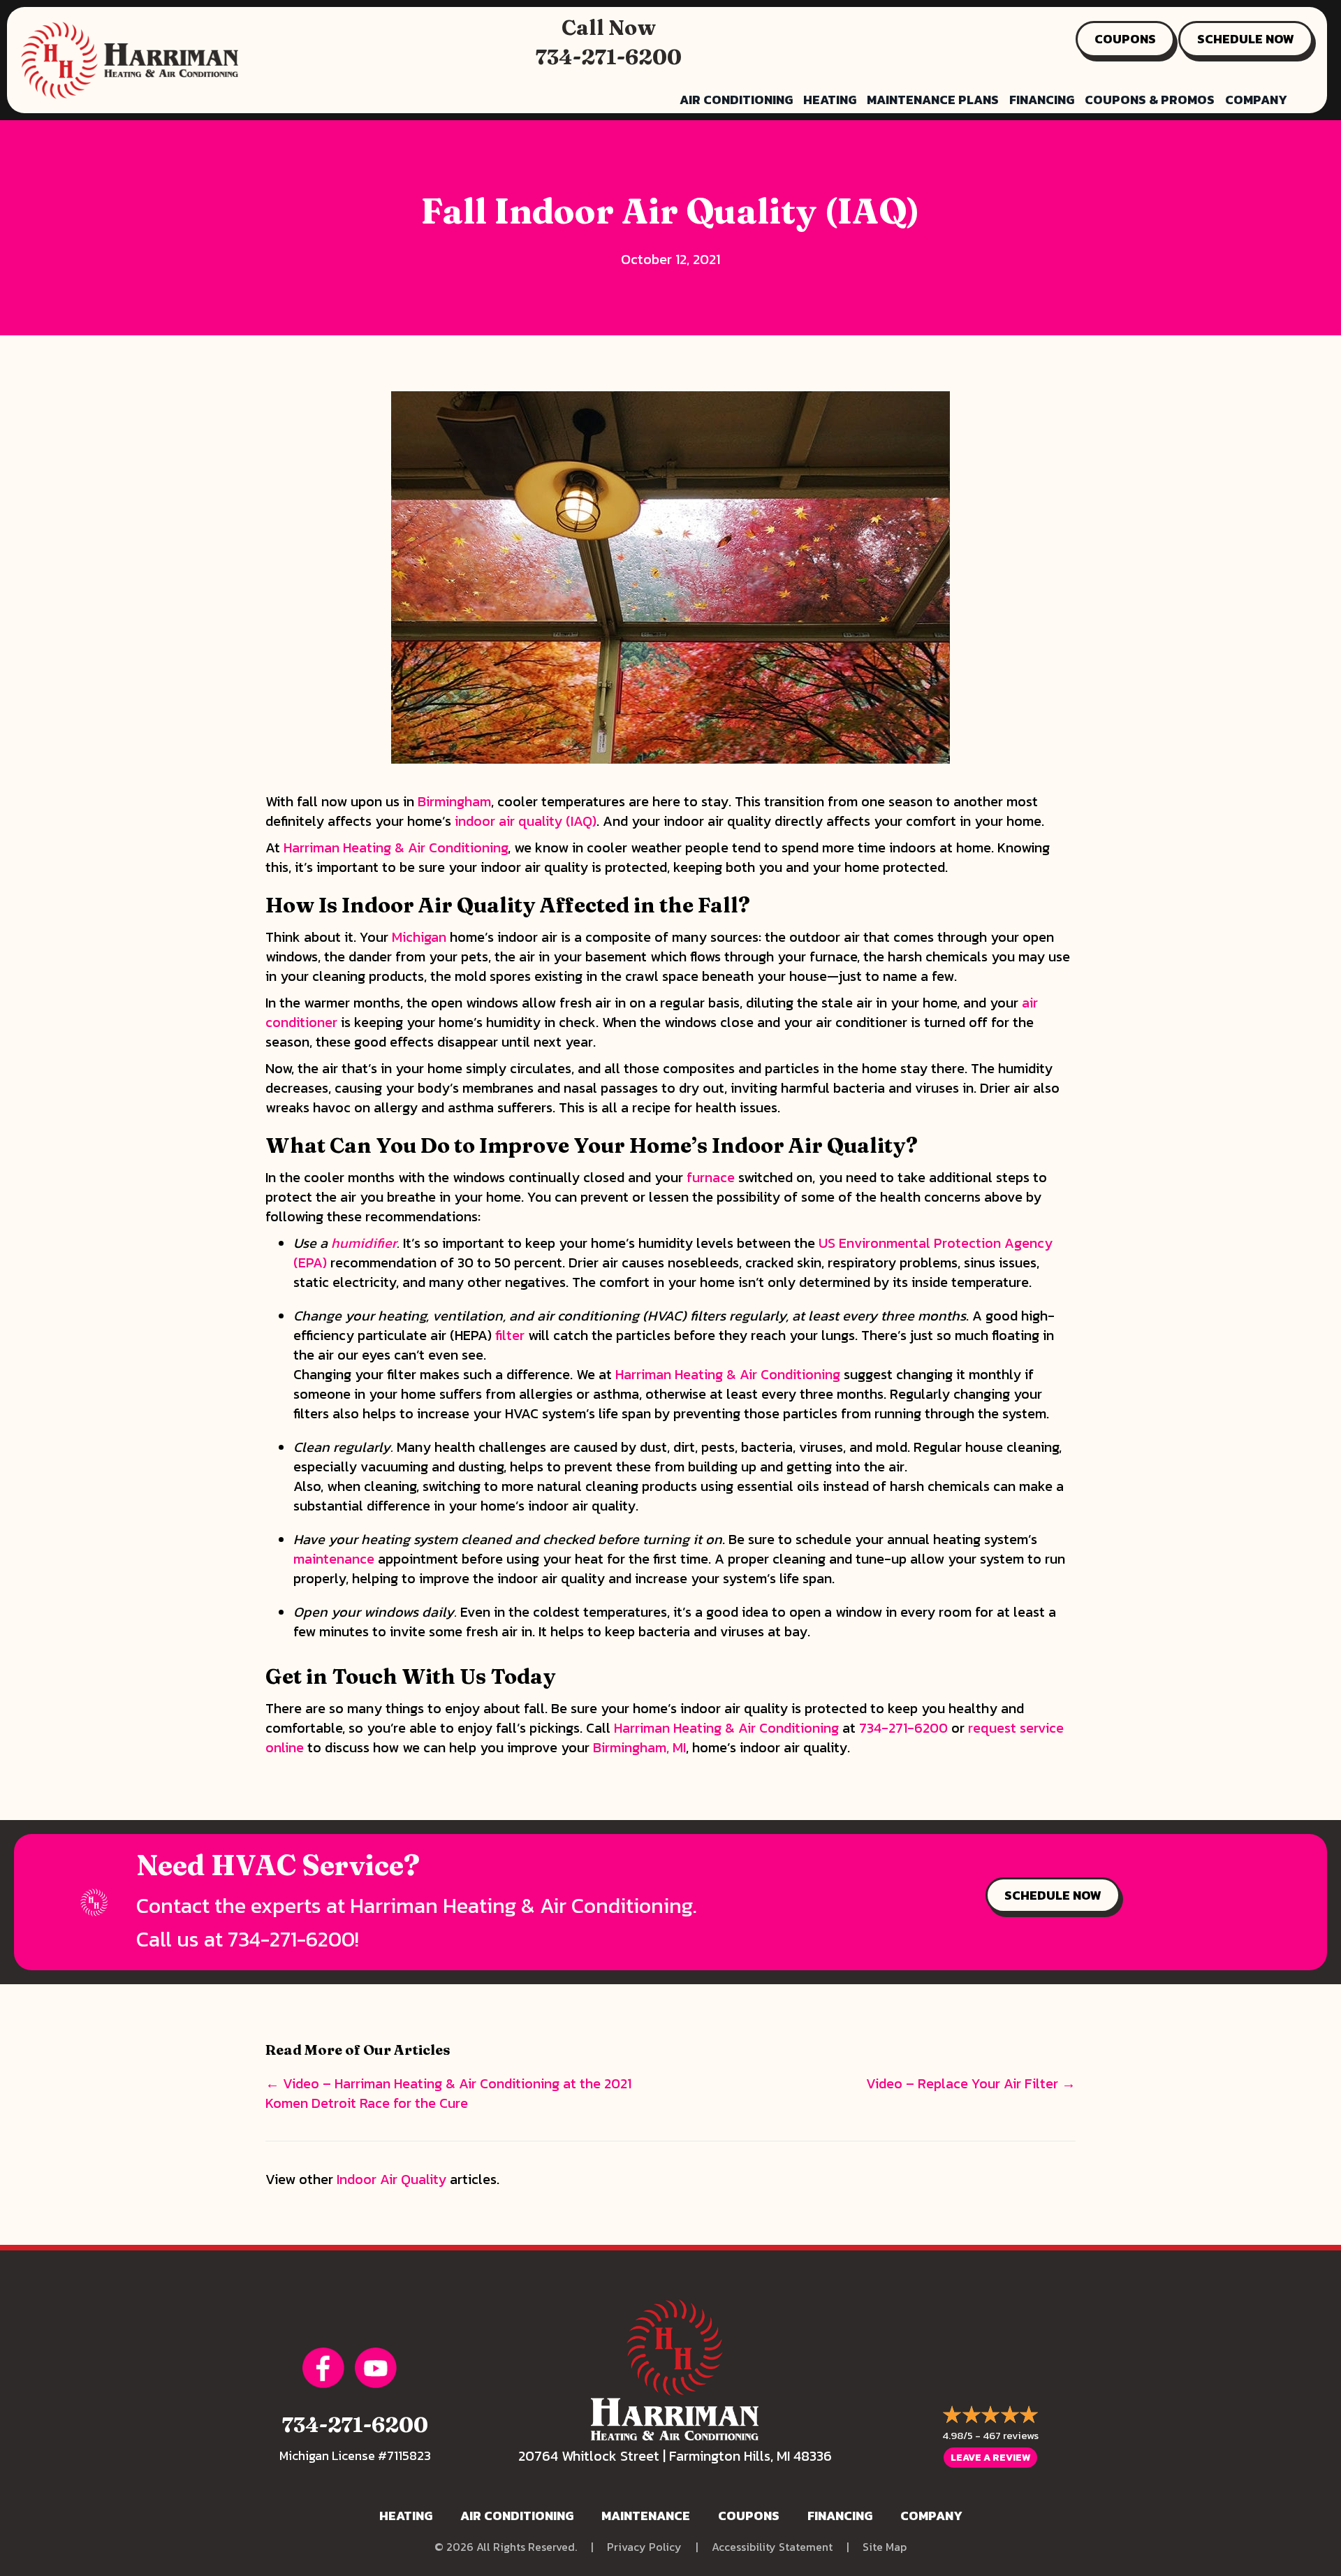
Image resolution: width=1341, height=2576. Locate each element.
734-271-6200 (609, 57)
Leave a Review (990, 2458)
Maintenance (646, 2516)
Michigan (419, 937)
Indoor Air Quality (391, 2179)
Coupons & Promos (1150, 100)
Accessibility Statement (772, 2547)
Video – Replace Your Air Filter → (971, 2083)
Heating (830, 100)
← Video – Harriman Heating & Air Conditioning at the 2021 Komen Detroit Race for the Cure (448, 2093)
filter (510, 1335)
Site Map (885, 2547)
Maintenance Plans (933, 100)
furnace (711, 1177)
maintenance (334, 1559)
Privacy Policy (644, 2547)
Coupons (749, 2516)
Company (1256, 100)
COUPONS (1125, 39)
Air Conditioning (736, 100)
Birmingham (454, 801)
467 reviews (1011, 2435)
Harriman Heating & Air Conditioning (396, 847)
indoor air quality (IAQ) (526, 821)
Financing (1042, 100)
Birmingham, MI (639, 1747)
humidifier (364, 1243)
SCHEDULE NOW (1246, 39)
